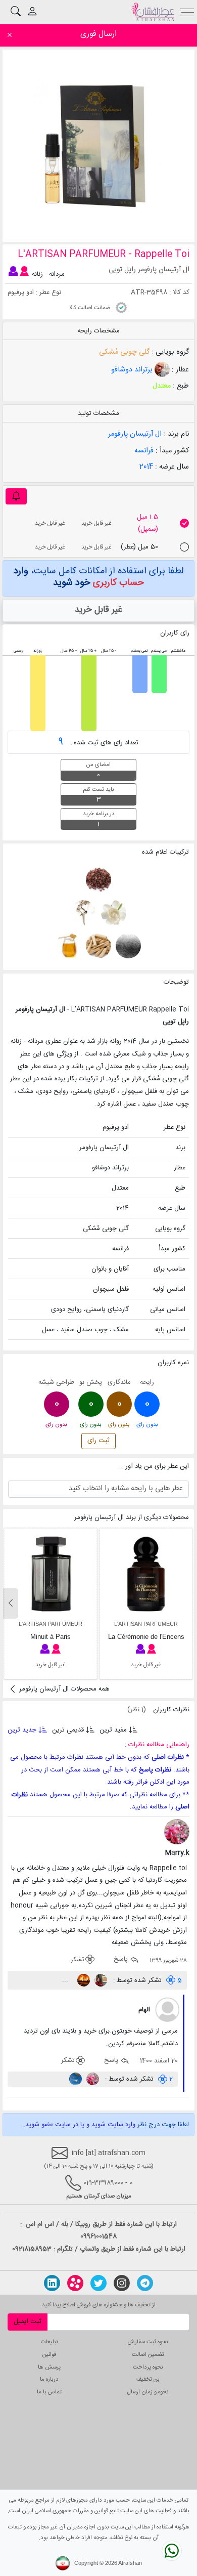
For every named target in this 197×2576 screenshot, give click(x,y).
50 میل (139, 547)
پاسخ (122, 1960)
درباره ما (49, 2379)
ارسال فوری (98, 34)
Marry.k (177, 1853)
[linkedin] (52, 2283)
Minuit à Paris (51, 1637)
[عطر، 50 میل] (184, 547)
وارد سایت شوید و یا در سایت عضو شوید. (79, 2125)
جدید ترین (23, 1730)
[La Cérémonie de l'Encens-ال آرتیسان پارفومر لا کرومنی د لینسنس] (146, 1574)
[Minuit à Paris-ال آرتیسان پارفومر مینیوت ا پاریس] (51, 1574)
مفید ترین (113, 1730)
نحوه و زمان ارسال (148, 2392)
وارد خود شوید (79, 577)
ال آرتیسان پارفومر (135, 434)
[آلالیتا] (100, 1980)
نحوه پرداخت (148, 2367)
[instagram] (122, 2283)
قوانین (49, 2355)
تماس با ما (49, 2392)
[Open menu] (188, 11)
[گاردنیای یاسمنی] (112, 913)
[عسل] (68, 946)
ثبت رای (98, 1441)
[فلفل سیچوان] (98, 880)
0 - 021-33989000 (108, 2183)
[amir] (76, 2079)
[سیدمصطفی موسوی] (83, 1980)
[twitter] (98, 2283)
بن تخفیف (148, 2379)
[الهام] (168, 2010)
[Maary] (92, 2079)
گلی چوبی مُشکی (124, 352)
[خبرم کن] (16, 497)
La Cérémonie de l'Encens (146, 1637)
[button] (11, 1603)
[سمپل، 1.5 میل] (184, 523)
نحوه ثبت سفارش (148, 2342)
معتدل (162, 386)
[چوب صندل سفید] (97, 946)
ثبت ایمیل (28, 2321)
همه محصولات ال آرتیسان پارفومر (63, 1689)
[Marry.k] (177, 1832)
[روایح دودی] (84, 913)
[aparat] (75, 2283)
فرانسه (144, 451)
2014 (146, 467)
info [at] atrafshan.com (107, 2153)
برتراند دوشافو (133, 370)
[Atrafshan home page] (153, 12)
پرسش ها (49, 2367)
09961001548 (98, 2236)
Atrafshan (130, 2563)
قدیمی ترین (68, 1730)
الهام (144, 2010)
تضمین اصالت (148, 2355)
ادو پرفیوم (21, 292)
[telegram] (145, 2283)
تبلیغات (50, 2342)
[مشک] (128, 946)
